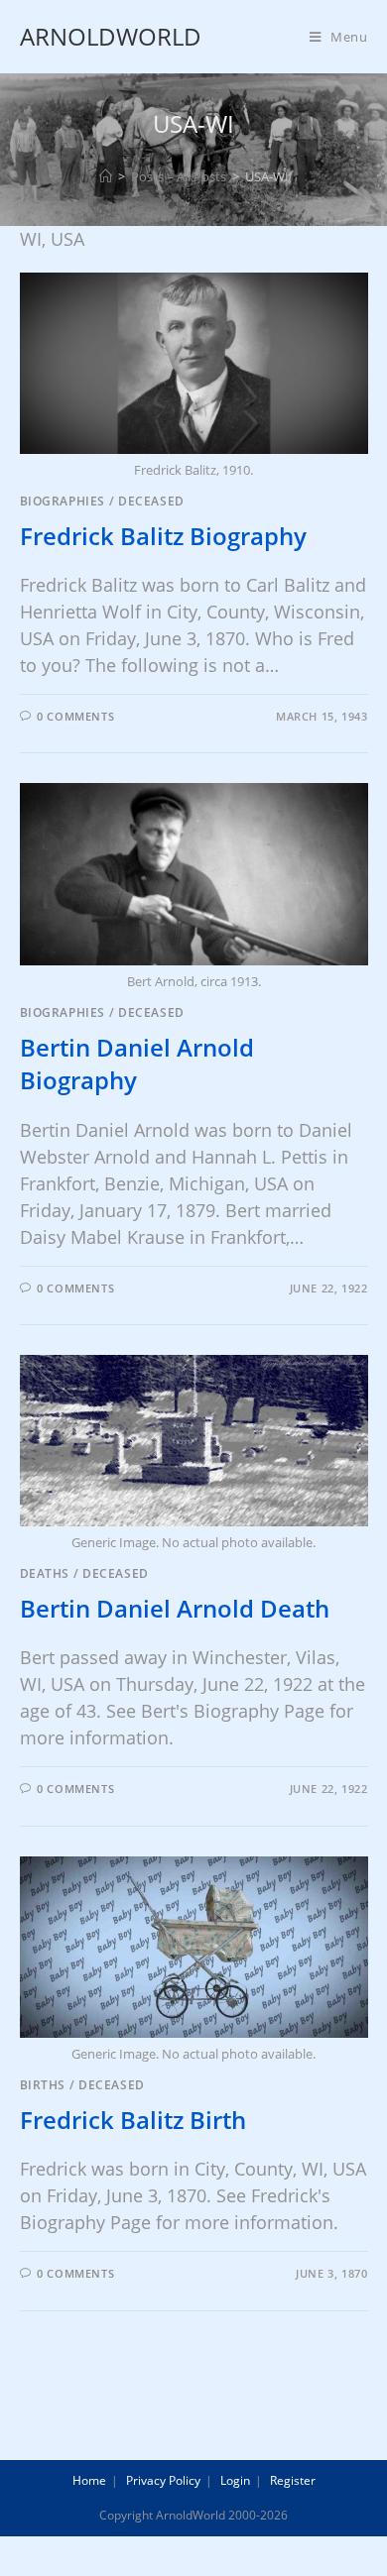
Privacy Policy (163, 2480)
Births (43, 2085)
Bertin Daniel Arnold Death (175, 1608)
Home (89, 2480)
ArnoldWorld (111, 36)
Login (235, 2480)
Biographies (63, 501)
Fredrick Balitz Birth (133, 2120)
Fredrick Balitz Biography (163, 536)
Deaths (45, 1573)
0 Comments (75, 716)
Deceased (151, 501)
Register (293, 2480)
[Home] (106, 176)
